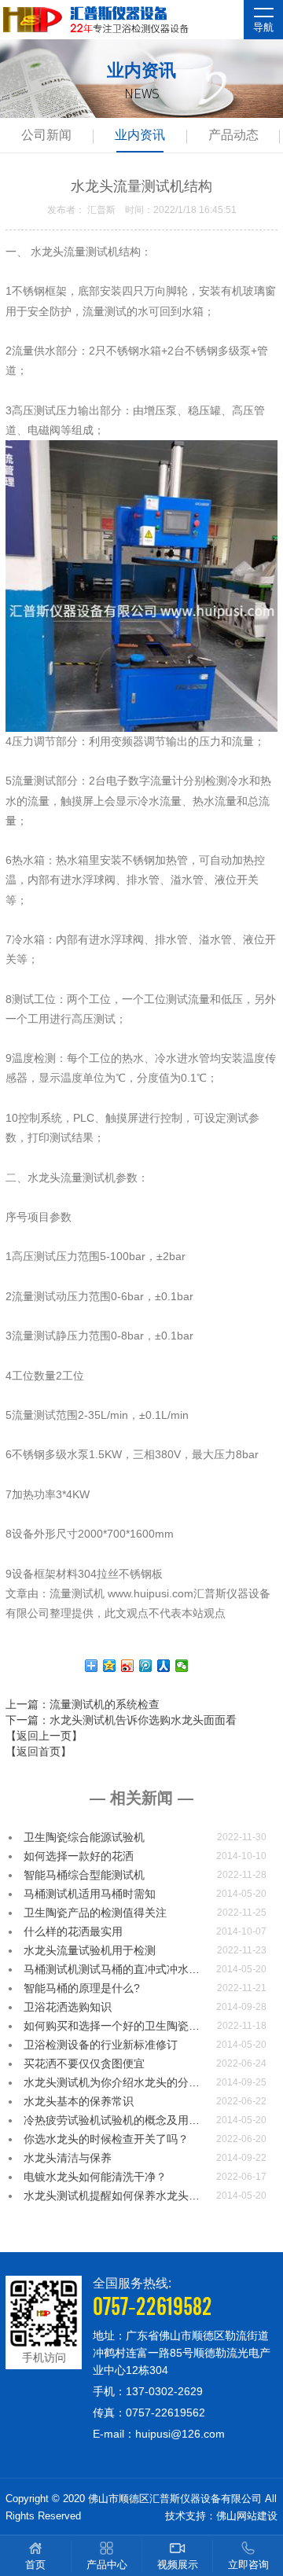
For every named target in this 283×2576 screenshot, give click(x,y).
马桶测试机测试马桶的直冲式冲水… (112, 1969)
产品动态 (233, 135)
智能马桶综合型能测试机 (84, 1875)
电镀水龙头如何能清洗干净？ (95, 2177)
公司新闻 (46, 135)
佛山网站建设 (247, 2516)
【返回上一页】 (44, 1736)
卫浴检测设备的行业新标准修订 (101, 2045)
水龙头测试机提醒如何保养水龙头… (112, 2196)
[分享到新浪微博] (128, 1666)
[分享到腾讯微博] (146, 1666)
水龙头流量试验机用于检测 (90, 1950)
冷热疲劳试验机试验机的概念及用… (112, 2120)
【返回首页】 (39, 1751)
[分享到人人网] (164, 1666)
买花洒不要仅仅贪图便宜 (84, 2063)
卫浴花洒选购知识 (68, 2007)
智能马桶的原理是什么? (82, 1988)
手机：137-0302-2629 (148, 2391)
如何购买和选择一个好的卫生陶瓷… (112, 2026)
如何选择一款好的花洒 (79, 1856)
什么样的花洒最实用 (73, 1931)
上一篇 (83, 1704)
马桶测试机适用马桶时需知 (90, 1894)
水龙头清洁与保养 (68, 2158)
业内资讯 (140, 135)
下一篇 (121, 1720)
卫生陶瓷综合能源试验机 (84, 1837)
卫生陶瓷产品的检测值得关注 (95, 1913)
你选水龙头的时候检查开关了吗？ (106, 2139)
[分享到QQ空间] (110, 1666)
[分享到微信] (182, 1666)
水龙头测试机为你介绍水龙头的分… (112, 2082)
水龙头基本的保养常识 (79, 2101)
